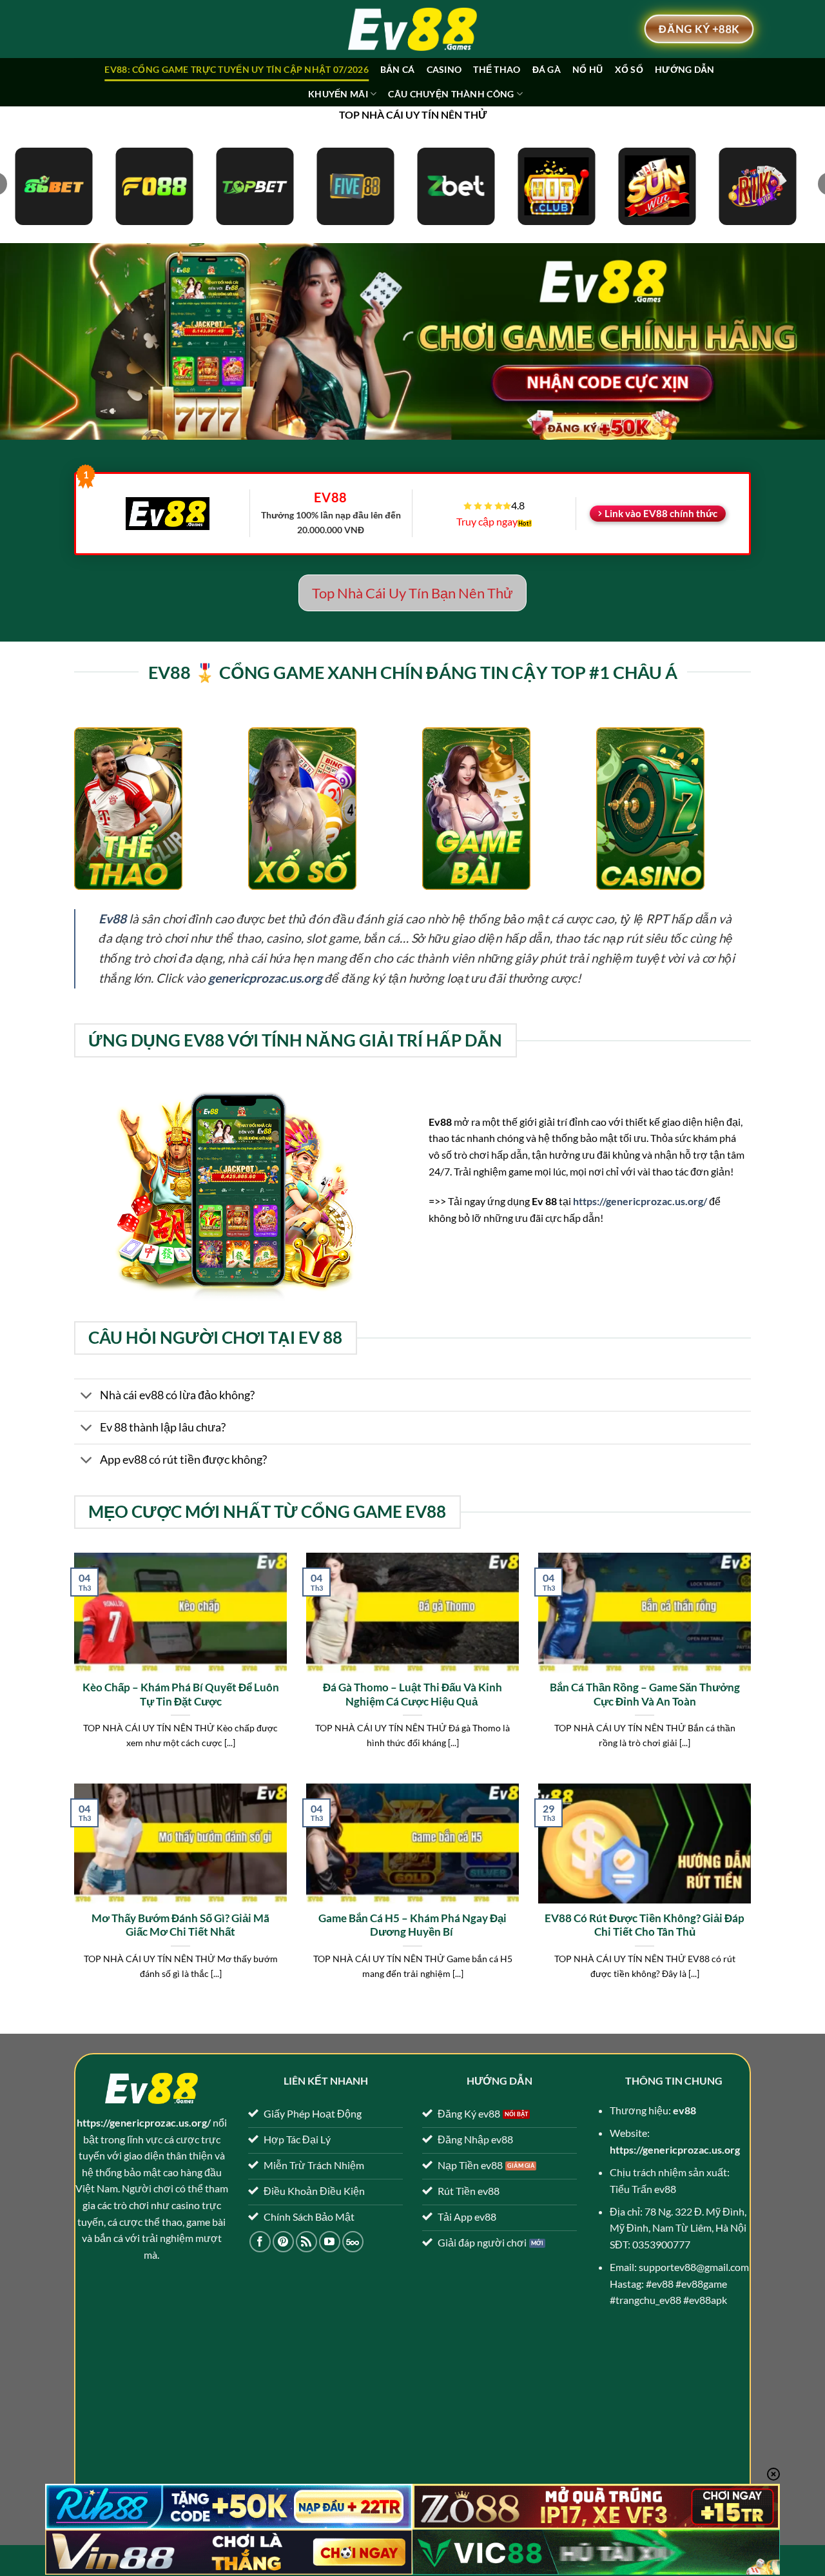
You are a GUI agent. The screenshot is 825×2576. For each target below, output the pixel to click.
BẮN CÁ (398, 69)
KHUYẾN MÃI (338, 94)
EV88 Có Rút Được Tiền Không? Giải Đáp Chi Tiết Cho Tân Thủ (645, 1925)
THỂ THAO (497, 69)
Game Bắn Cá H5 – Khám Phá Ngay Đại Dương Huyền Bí (412, 1925)
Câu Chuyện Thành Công (451, 94)
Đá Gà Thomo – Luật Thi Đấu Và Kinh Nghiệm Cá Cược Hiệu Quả (412, 1695)
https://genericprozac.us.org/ (640, 1201)
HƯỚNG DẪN (685, 69)
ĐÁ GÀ (547, 69)
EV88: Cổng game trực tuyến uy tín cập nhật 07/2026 (236, 69)
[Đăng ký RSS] (306, 2242)
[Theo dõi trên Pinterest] (283, 2242)
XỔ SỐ (629, 69)
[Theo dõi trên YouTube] (330, 2242)
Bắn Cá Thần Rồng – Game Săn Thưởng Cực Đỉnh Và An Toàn (645, 1695)
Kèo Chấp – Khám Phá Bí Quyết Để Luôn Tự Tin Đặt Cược (181, 1695)
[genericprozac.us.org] (412, 29)
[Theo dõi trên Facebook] (260, 2242)
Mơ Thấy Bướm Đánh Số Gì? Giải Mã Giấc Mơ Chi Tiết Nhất (180, 1925)
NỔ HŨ (587, 69)
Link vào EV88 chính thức (661, 513)
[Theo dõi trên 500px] (353, 2242)
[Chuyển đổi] (87, 1396)
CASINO (444, 69)
